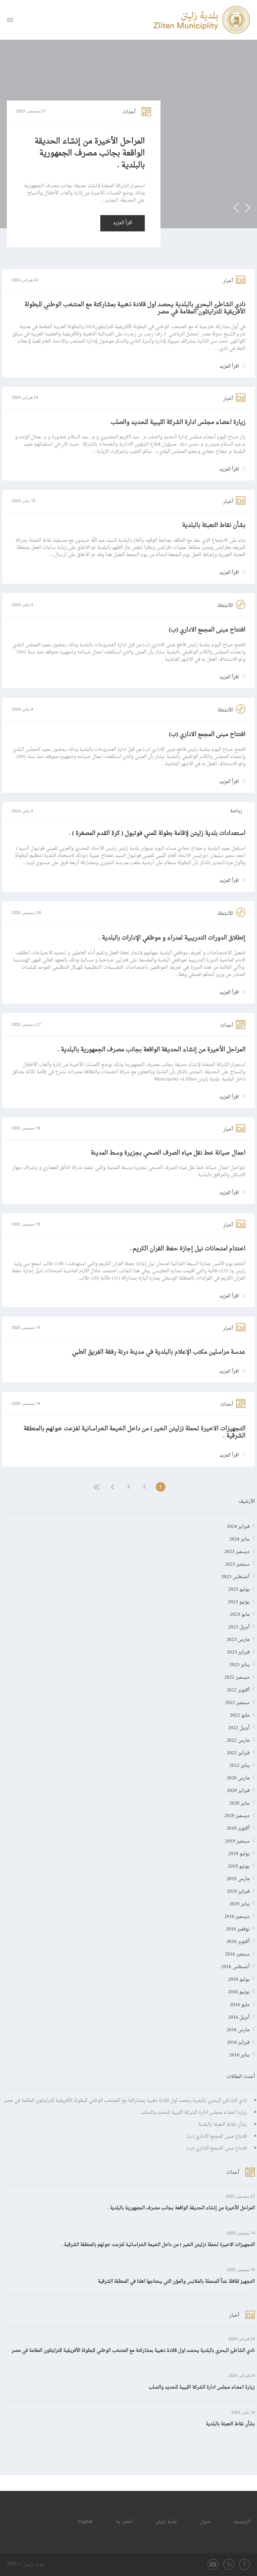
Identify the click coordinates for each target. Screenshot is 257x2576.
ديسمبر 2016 (237, 1915)
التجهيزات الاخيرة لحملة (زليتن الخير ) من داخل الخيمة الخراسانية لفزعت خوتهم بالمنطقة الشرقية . (134, 1432)
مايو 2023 (240, 1613)
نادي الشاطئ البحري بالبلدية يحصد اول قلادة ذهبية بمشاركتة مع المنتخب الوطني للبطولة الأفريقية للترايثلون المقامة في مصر (135, 308)
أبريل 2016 (239, 2016)
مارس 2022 (238, 1739)
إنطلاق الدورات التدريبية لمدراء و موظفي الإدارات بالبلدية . (172, 938)
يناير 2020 (239, 1802)
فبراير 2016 (238, 2041)
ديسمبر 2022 (237, 1676)
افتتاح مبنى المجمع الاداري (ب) (207, 630)
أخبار (228, 281)
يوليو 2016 (239, 1978)
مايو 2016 (240, 2004)
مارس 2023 (238, 1638)
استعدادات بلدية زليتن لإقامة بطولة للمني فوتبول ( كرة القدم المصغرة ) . (157, 833)
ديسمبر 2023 (237, 1550)
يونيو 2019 (239, 1865)
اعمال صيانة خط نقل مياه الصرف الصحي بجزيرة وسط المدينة (168, 1153)
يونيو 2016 (239, 1991)
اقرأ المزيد (123, 223)
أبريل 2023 (239, 1626)
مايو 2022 (240, 1714)
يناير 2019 (239, 1903)
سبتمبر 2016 (237, 1953)
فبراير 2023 (238, 1651)
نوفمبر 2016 (238, 1928)
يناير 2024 (239, 1538)
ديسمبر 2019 (237, 1815)
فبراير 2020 (238, 1789)
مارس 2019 (238, 1878)
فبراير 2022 (238, 1752)
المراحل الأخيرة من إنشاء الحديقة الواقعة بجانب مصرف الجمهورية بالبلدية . (90, 154)
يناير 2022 (239, 1764)
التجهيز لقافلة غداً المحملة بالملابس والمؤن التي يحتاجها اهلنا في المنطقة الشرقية (176, 2282)
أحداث (129, 112)
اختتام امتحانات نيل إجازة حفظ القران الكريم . (187, 1249)
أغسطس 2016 (235, 1966)
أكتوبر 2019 (238, 1827)
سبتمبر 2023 (237, 1563)
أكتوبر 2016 (238, 1940)
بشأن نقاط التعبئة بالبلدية (214, 525)
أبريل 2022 (239, 1727)
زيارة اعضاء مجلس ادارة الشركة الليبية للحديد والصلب (178, 422)
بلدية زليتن (166, 2522)
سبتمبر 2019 (237, 1840)
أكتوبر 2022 (238, 1689)
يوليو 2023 (239, 1588)
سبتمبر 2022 (237, 1702)
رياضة (236, 811)
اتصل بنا (124, 2522)
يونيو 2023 (239, 1601)
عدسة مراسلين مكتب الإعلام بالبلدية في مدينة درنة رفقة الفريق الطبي (159, 1352)
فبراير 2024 (238, 1525)
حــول (205, 2522)
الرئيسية (242, 2522)
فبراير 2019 (238, 1890)
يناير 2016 (239, 2054)
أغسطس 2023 (235, 1576)
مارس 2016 (238, 2029)
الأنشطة (225, 606)
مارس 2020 (238, 1777)
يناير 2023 (239, 1664)
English (85, 2522)
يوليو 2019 (239, 1853)
